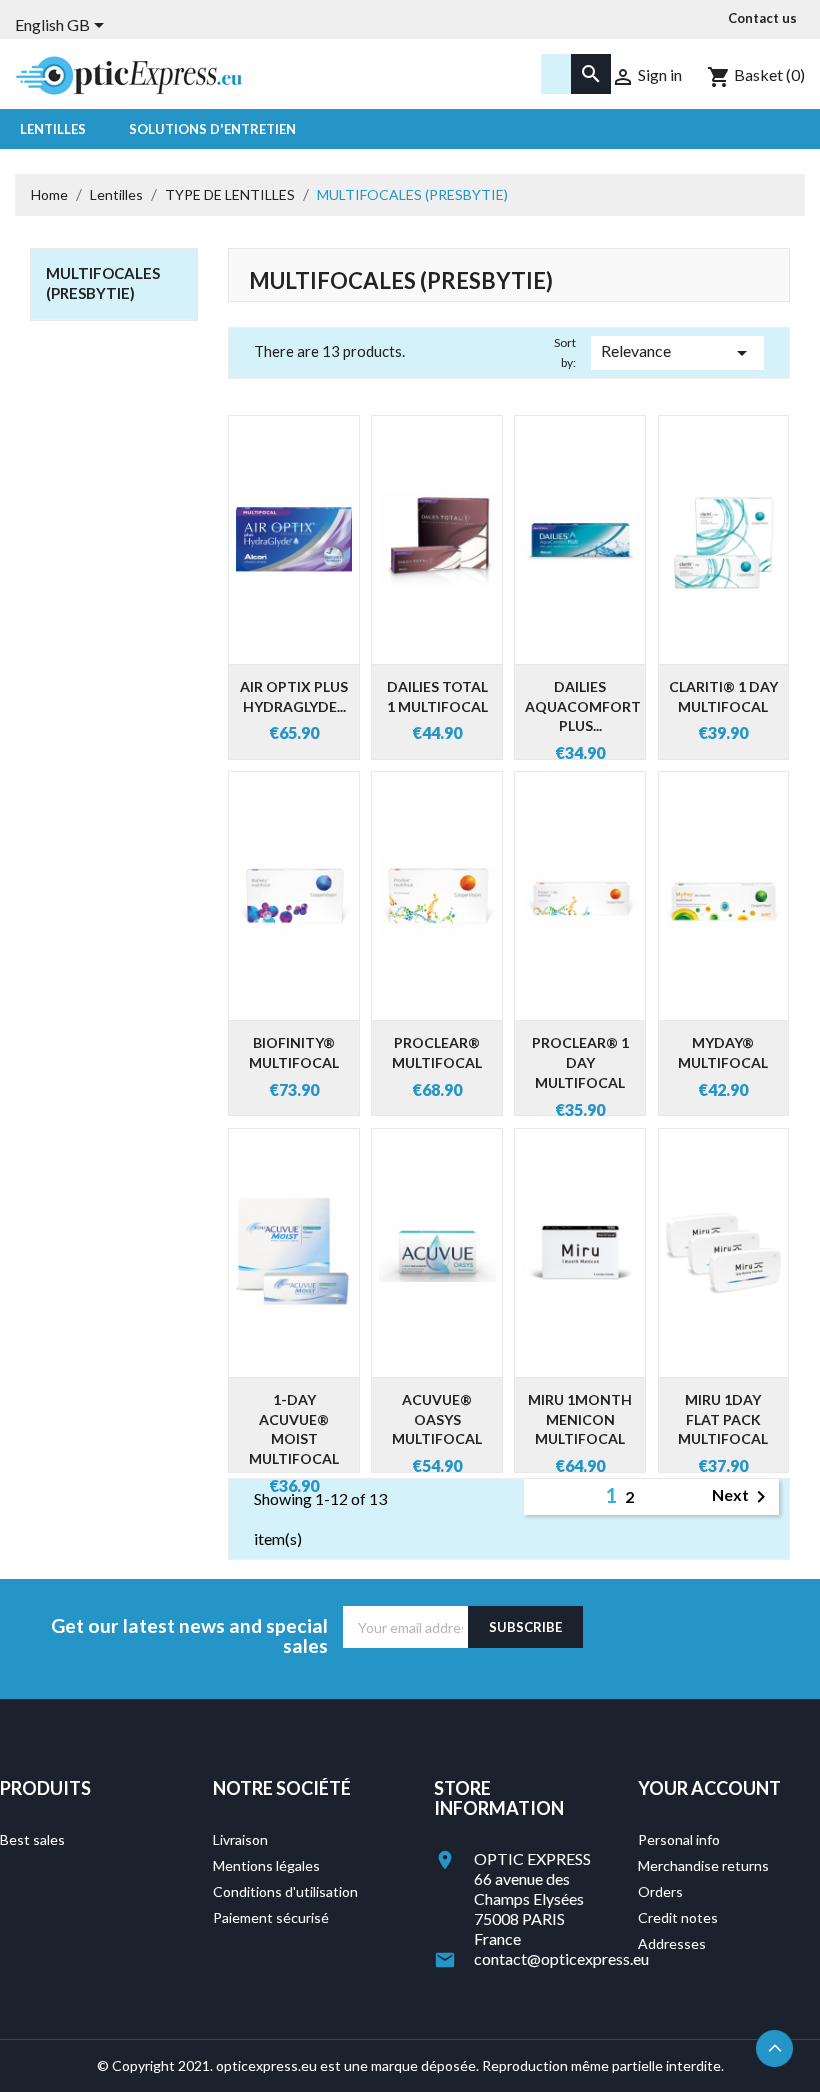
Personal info (679, 1839)
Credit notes (678, 1917)
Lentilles (53, 129)
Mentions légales (266, 1865)
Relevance (677, 353)
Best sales (32, 1839)
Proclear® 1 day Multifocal (580, 1062)
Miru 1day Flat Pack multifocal (723, 1419)
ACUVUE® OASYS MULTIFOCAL (437, 1419)
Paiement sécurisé (271, 1917)
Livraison (240, 1839)
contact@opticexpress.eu (561, 1958)
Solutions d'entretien (212, 129)
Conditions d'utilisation (285, 1891)
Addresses (672, 1943)
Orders (660, 1891)
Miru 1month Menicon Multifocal (580, 1419)
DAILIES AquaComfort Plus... (583, 706)
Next (742, 1497)
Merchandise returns (703, 1865)
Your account (709, 1788)
